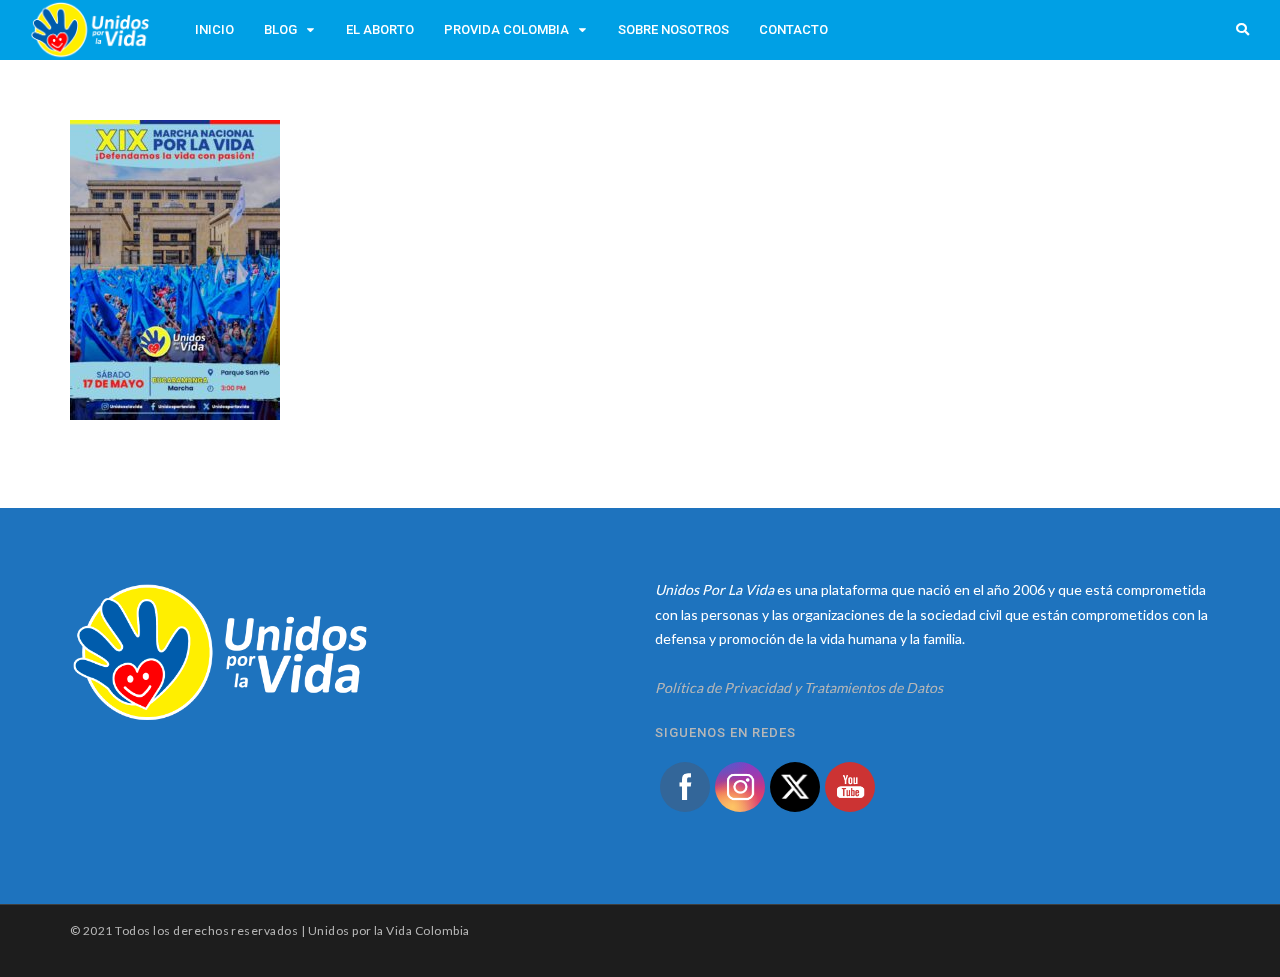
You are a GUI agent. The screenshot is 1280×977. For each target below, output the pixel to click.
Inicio (214, 29)
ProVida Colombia (506, 29)
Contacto (793, 29)
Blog (280, 29)
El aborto (380, 29)
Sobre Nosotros (673, 29)
